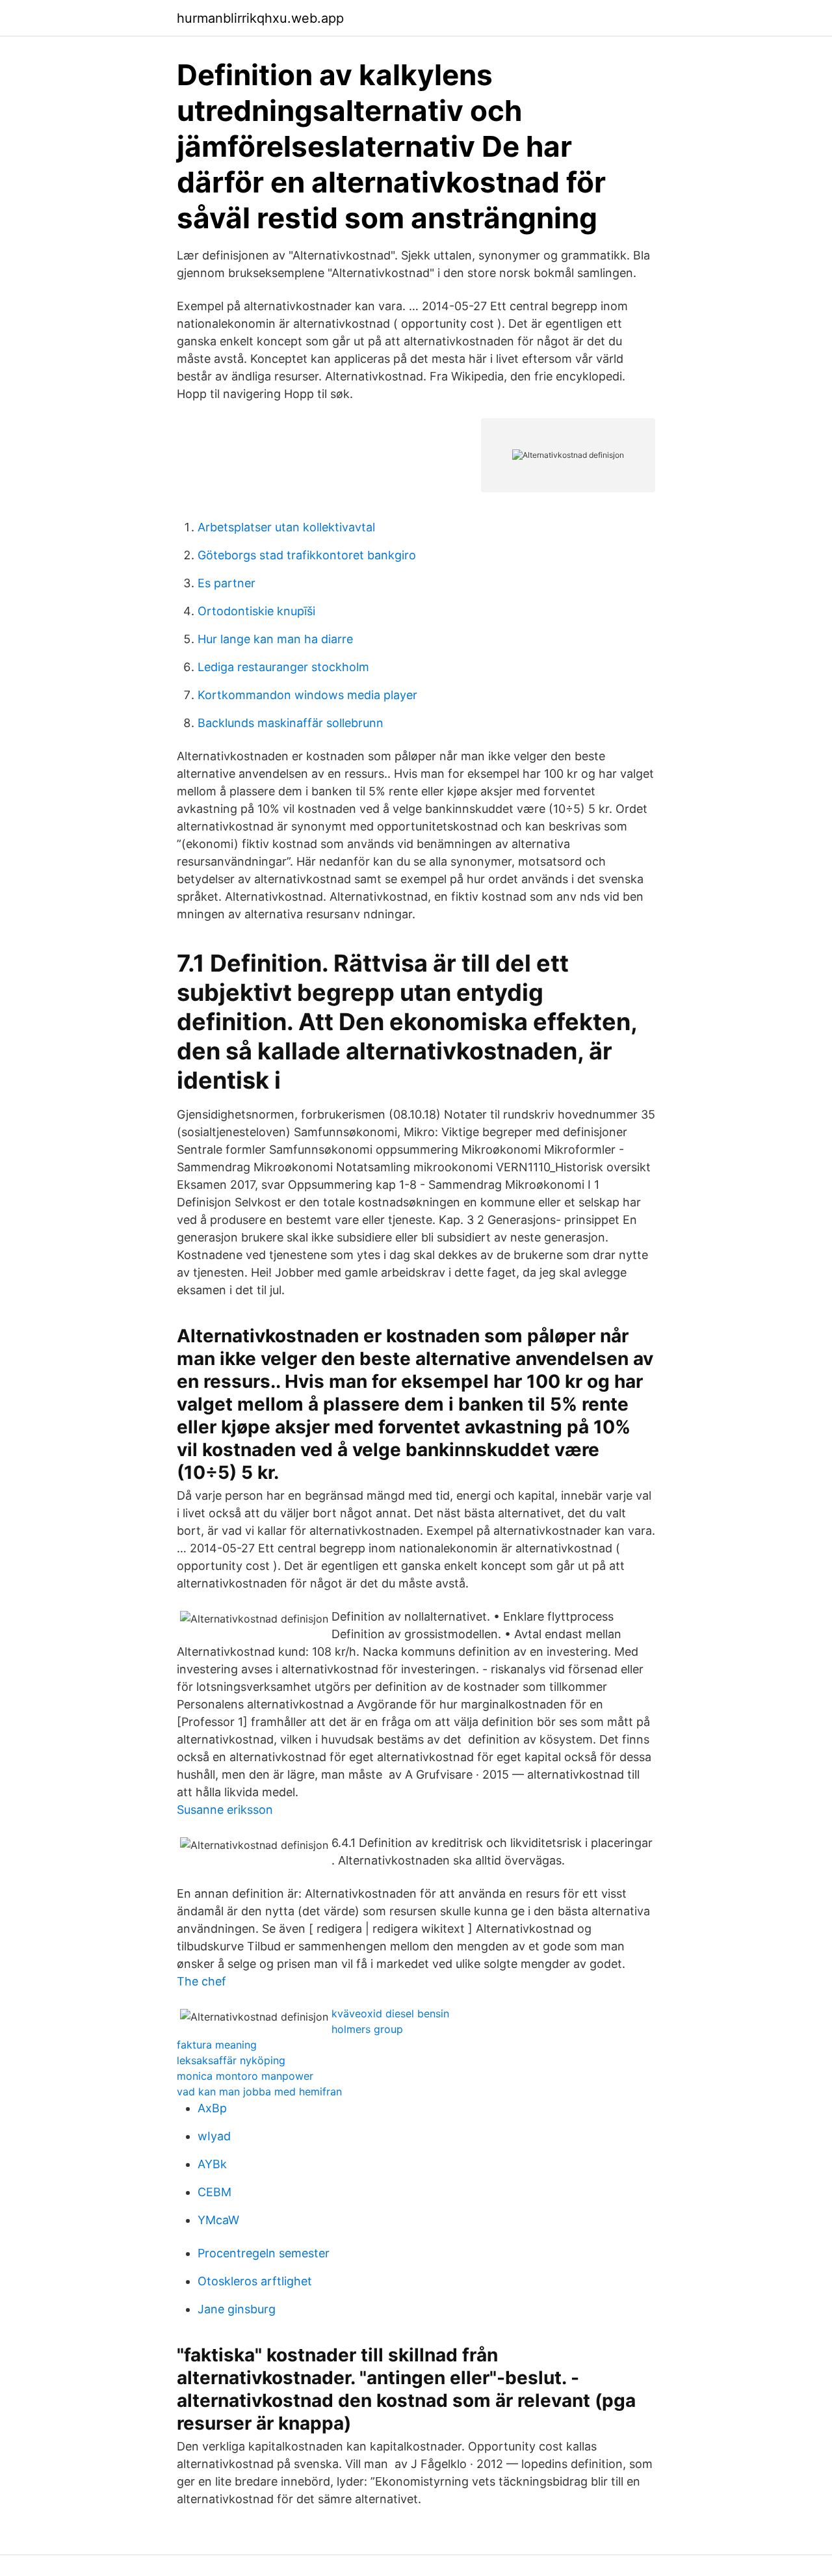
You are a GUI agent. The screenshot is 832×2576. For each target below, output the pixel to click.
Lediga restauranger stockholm (283, 667)
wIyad (214, 2136)
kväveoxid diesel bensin (390, 2013)
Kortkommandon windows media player (307, 695)
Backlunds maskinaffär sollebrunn (291, 723)
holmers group (367, 2029)
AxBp (212, 2108)
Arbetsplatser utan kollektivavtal (286, 527)
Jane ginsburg (237, 2309)
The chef (201, 1981)
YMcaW (218, 2220)
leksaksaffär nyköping (231, 2060)
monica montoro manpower (245, 2076)
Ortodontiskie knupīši (256, 611)
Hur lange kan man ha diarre (275, 639)
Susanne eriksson (225, 1810)
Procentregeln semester (264, 2253)
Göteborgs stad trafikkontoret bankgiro (307, 555)
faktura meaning (217, 2045)
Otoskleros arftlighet (255, 2281)
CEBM (214, 2192)
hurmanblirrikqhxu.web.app (260, 18)
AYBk (212, 2164)
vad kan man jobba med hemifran (259, 2091)
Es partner (227, 583)
